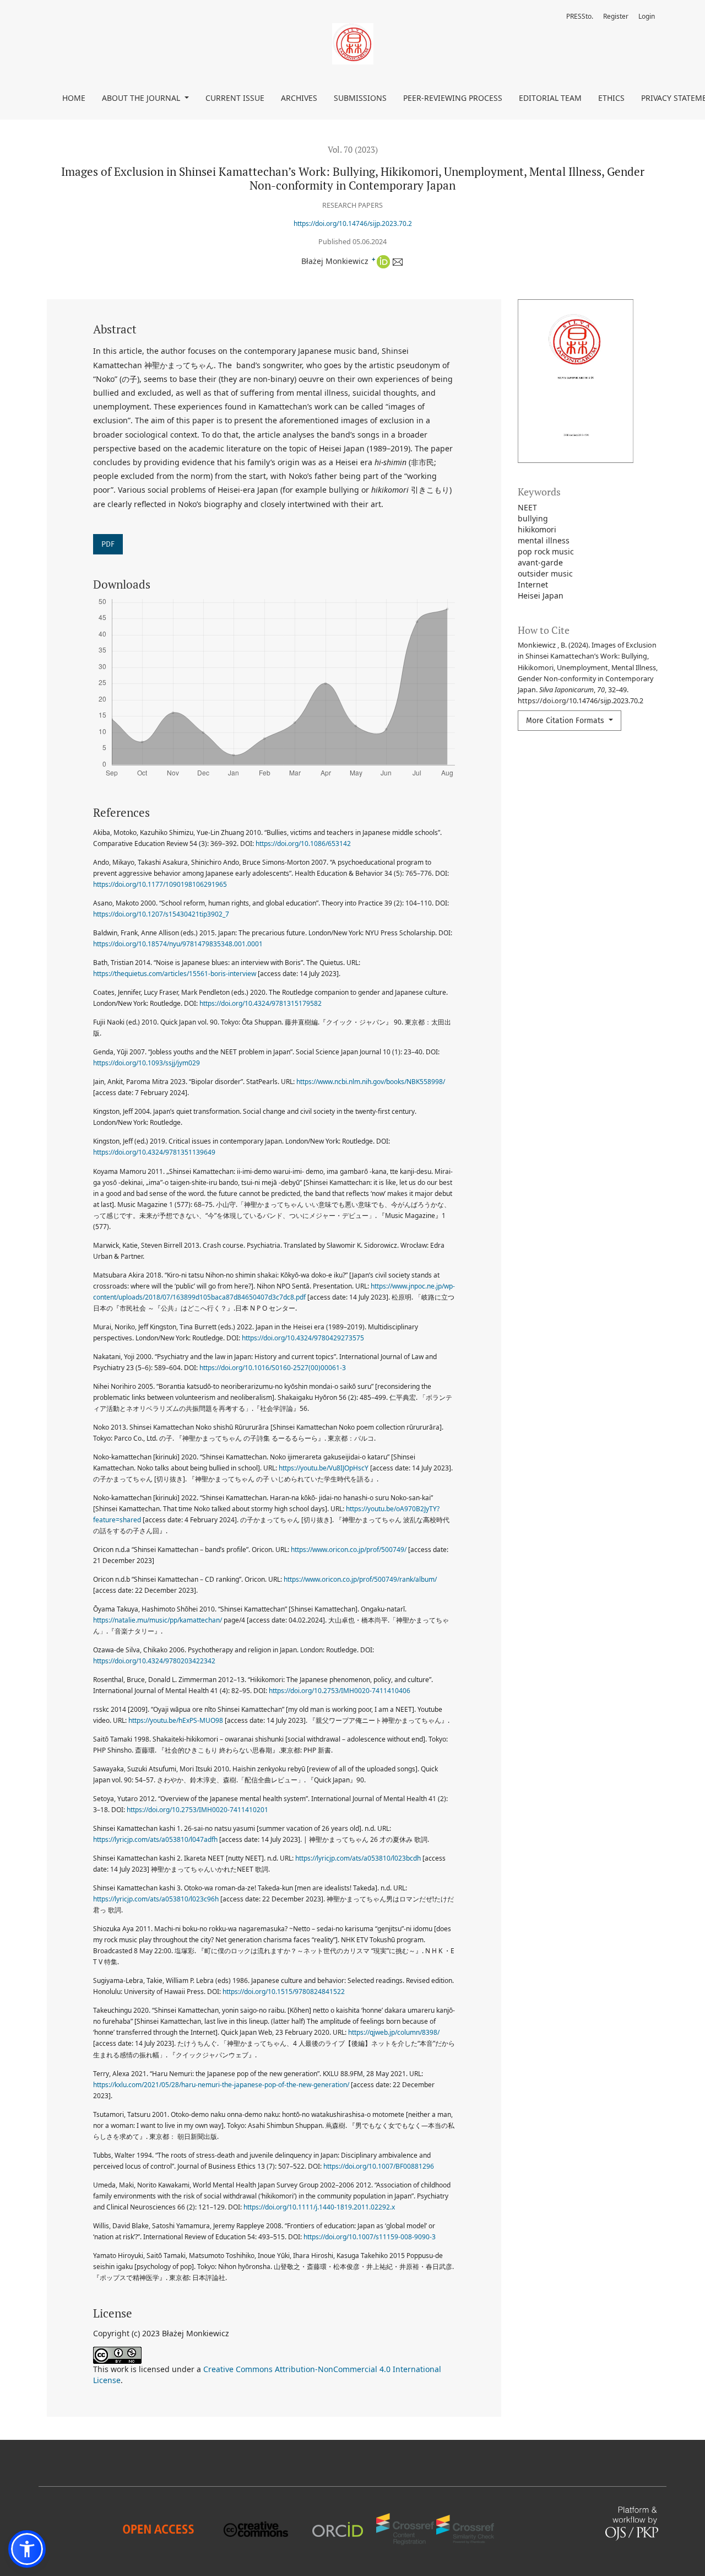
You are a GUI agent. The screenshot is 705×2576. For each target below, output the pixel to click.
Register (616, 16)
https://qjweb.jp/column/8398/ (394, 2032)
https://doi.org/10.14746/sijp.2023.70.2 (353, 223)
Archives (299, 98)
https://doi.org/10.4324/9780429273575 (303, 1338)
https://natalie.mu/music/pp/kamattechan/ (158, 1620)
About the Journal (142, 98)
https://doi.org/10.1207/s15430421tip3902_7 (161, 914)
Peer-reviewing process (453, 98)
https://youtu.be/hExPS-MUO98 (176, 1720)
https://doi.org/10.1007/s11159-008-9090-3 (370, 2237)
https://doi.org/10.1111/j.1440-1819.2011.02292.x (319, 2207)
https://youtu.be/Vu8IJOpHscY (324, 1468)
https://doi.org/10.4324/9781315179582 (261, 1003)
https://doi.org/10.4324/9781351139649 (154, 1152)
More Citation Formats (566, 721)
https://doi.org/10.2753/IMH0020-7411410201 (197, 1810)
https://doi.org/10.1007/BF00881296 (379, 2166)
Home (74, 98)
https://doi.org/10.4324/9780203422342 (154, 1661)
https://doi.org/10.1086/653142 (303, 844)
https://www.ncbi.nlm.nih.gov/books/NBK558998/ (371, 1082)
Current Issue (235, 98)
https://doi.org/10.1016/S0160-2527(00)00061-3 (273, 1368)
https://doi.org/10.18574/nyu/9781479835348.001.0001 (178, 944)
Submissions (360, 98)
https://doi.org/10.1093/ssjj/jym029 (147, 1063)
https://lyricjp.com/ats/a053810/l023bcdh (358, 1858)
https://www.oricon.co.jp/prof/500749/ (349, 1550)
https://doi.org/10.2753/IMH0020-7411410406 (340, 1691)
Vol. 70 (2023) (353, 149)
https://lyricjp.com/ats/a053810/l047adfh (155, 1839)
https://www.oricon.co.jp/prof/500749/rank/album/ (360, 1579)
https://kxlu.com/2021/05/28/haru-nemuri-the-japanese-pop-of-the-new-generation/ (221, 2085)
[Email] (397, 261)
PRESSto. (580, 16)
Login (647, 16)
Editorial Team (550, 98)
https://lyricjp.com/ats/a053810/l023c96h (156, 1899)
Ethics (611, 98)
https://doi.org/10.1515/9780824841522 (284, 1992)
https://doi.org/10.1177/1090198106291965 (160, 884)
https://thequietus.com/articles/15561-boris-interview (175, 974)
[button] (27, 2549)
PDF (108, 544)
